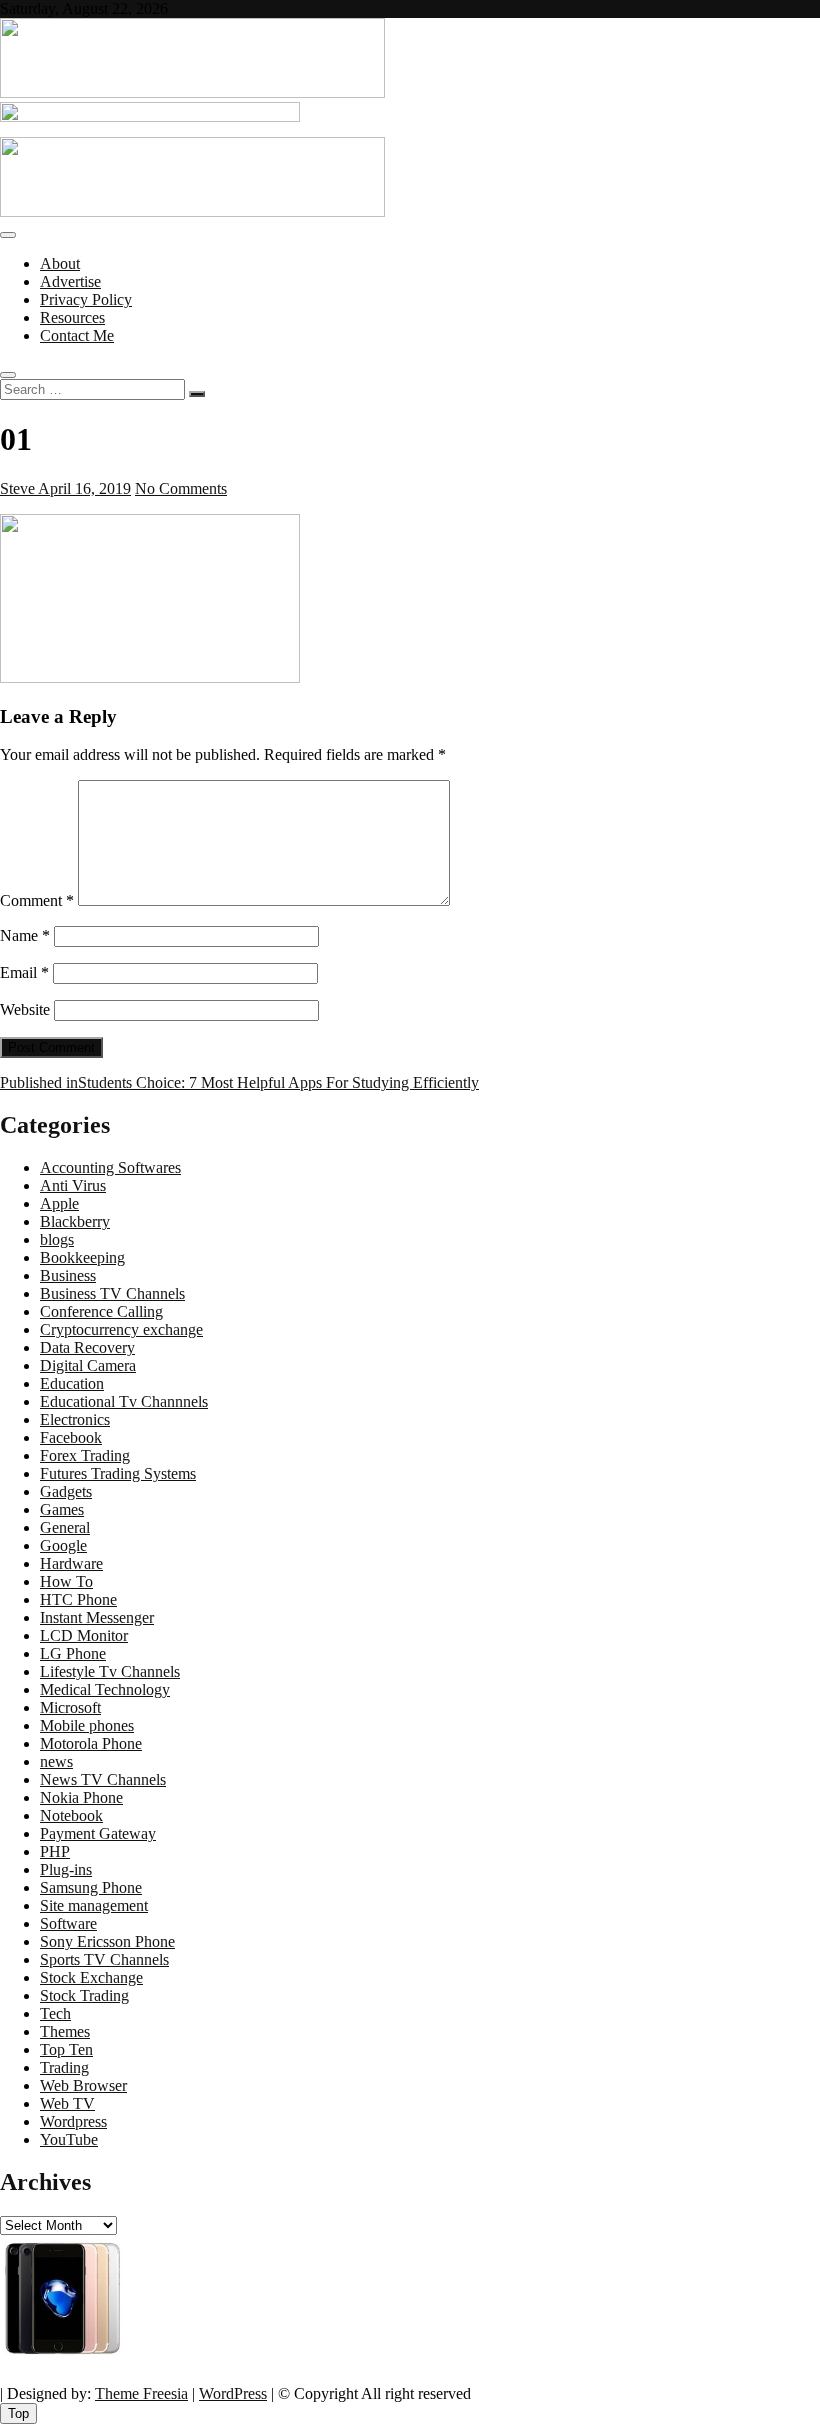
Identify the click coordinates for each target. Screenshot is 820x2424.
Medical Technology (105, 1689)
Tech (55, 2013)
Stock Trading (84, 1995)
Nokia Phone (81, 1797)
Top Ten (66, 2049)
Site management (94, 1905)
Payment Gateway (98, 1833)
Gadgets (66, 1491)
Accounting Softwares (110, 1167)
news (56, 1761)
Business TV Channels (112, 1293)
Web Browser (83, 2085)
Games (62, 1509)
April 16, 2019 (83, 488)
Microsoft (70, 1707)
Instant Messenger (97, 1617)
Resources (72, 317)
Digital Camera (88, 1365)
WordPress (233, 2393)
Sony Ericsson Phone (107, 1941)
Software (68, 1923)
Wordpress (73, 2121)
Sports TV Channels (104, 1959)
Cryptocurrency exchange (121, 1329)
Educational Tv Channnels (124, 1401)
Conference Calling (101, 1311)
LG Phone (73, 1653)
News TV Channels (103, 1779)
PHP (55, 1851)
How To (66, 1581)
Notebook (71, 1815)
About (60, 263)
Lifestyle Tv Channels (110, 1671)
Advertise (70, 281)
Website (25, 1009)
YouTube (69, 2139)
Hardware (71, 1563)
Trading (64, 2067)
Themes (65, 2031)
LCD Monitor (84, 1635)
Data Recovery (87, 1347)
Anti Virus (73, 1185)
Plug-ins (66, 1869)
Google (63, 1545)
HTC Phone (78, 1599)
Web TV (67, 2103)
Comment (37, 900)
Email (24, 972)
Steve (17, 488)
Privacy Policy (86, 299)
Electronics (75, 1419)
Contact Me (77, 335)
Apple (59, 1203)
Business (68, 1275)
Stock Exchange (91, 1977)
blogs (57, 1239)
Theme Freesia (141, 2393)
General (65, 1527)
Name (25, 935)
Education (72, 1383)
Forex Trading (85, 1455)
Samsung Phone (91, 1887)
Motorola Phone (91, 1743)
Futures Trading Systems (118, 1473)
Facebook (71, 1437)
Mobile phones (87, 1725)
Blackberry (75, 1221)
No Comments (181, 488)
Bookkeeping (82, 1257)
